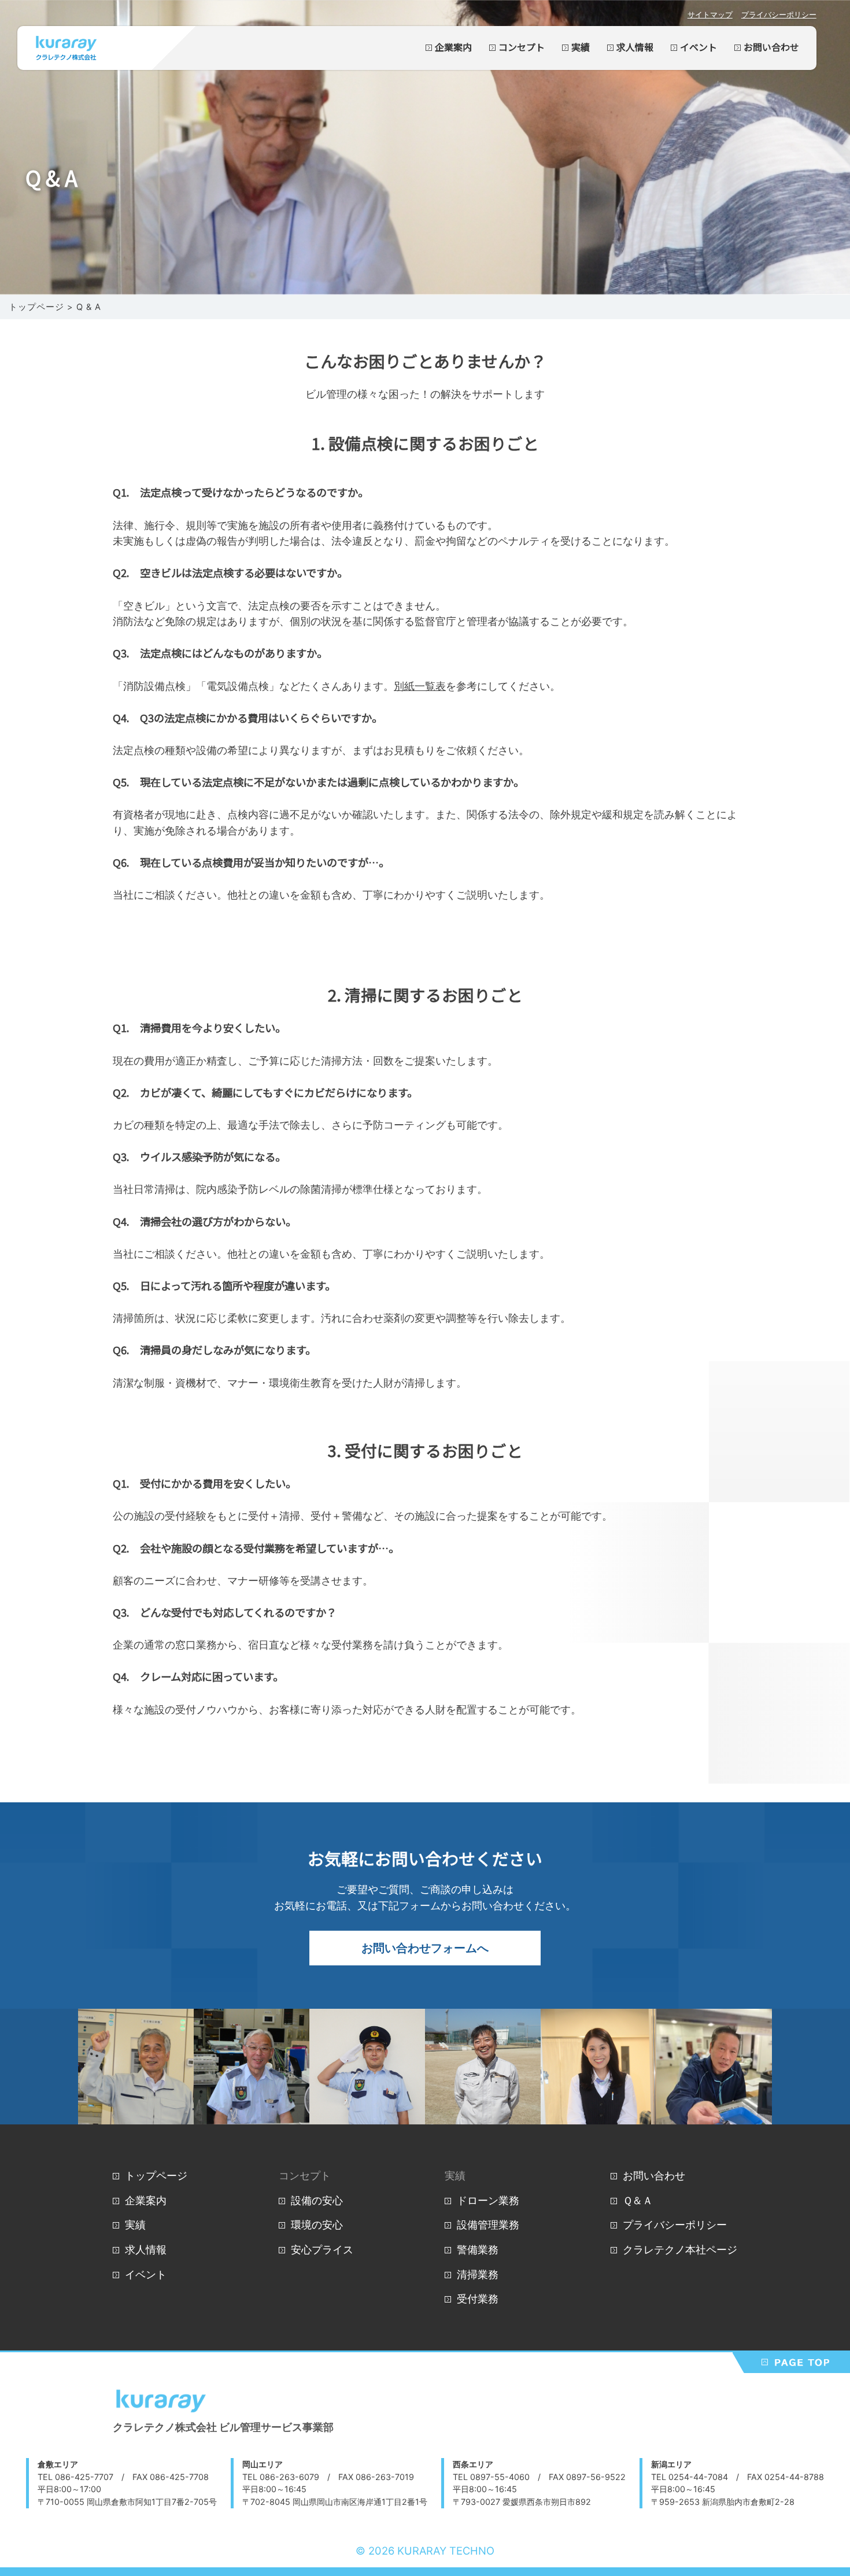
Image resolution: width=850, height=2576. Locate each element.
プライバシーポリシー (779, 14)
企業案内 (453, 48)
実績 (581, 48)
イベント (699, 48)
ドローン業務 (488, 2200)
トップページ (156, 2175)
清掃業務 (478, 2274)
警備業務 (478, 2249)
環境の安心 (317, 2224)
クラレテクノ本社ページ (680, 2249)
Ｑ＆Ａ (638, 2200)
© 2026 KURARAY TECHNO (425, 2551)
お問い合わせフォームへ (425, 1948)
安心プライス (322, 2249)
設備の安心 (317, 2200)
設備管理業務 (488, 2224)
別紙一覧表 (420, 686)
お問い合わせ (771, 48)
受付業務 (478, 2298)
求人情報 (635, 48)
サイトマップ (710, 14)
